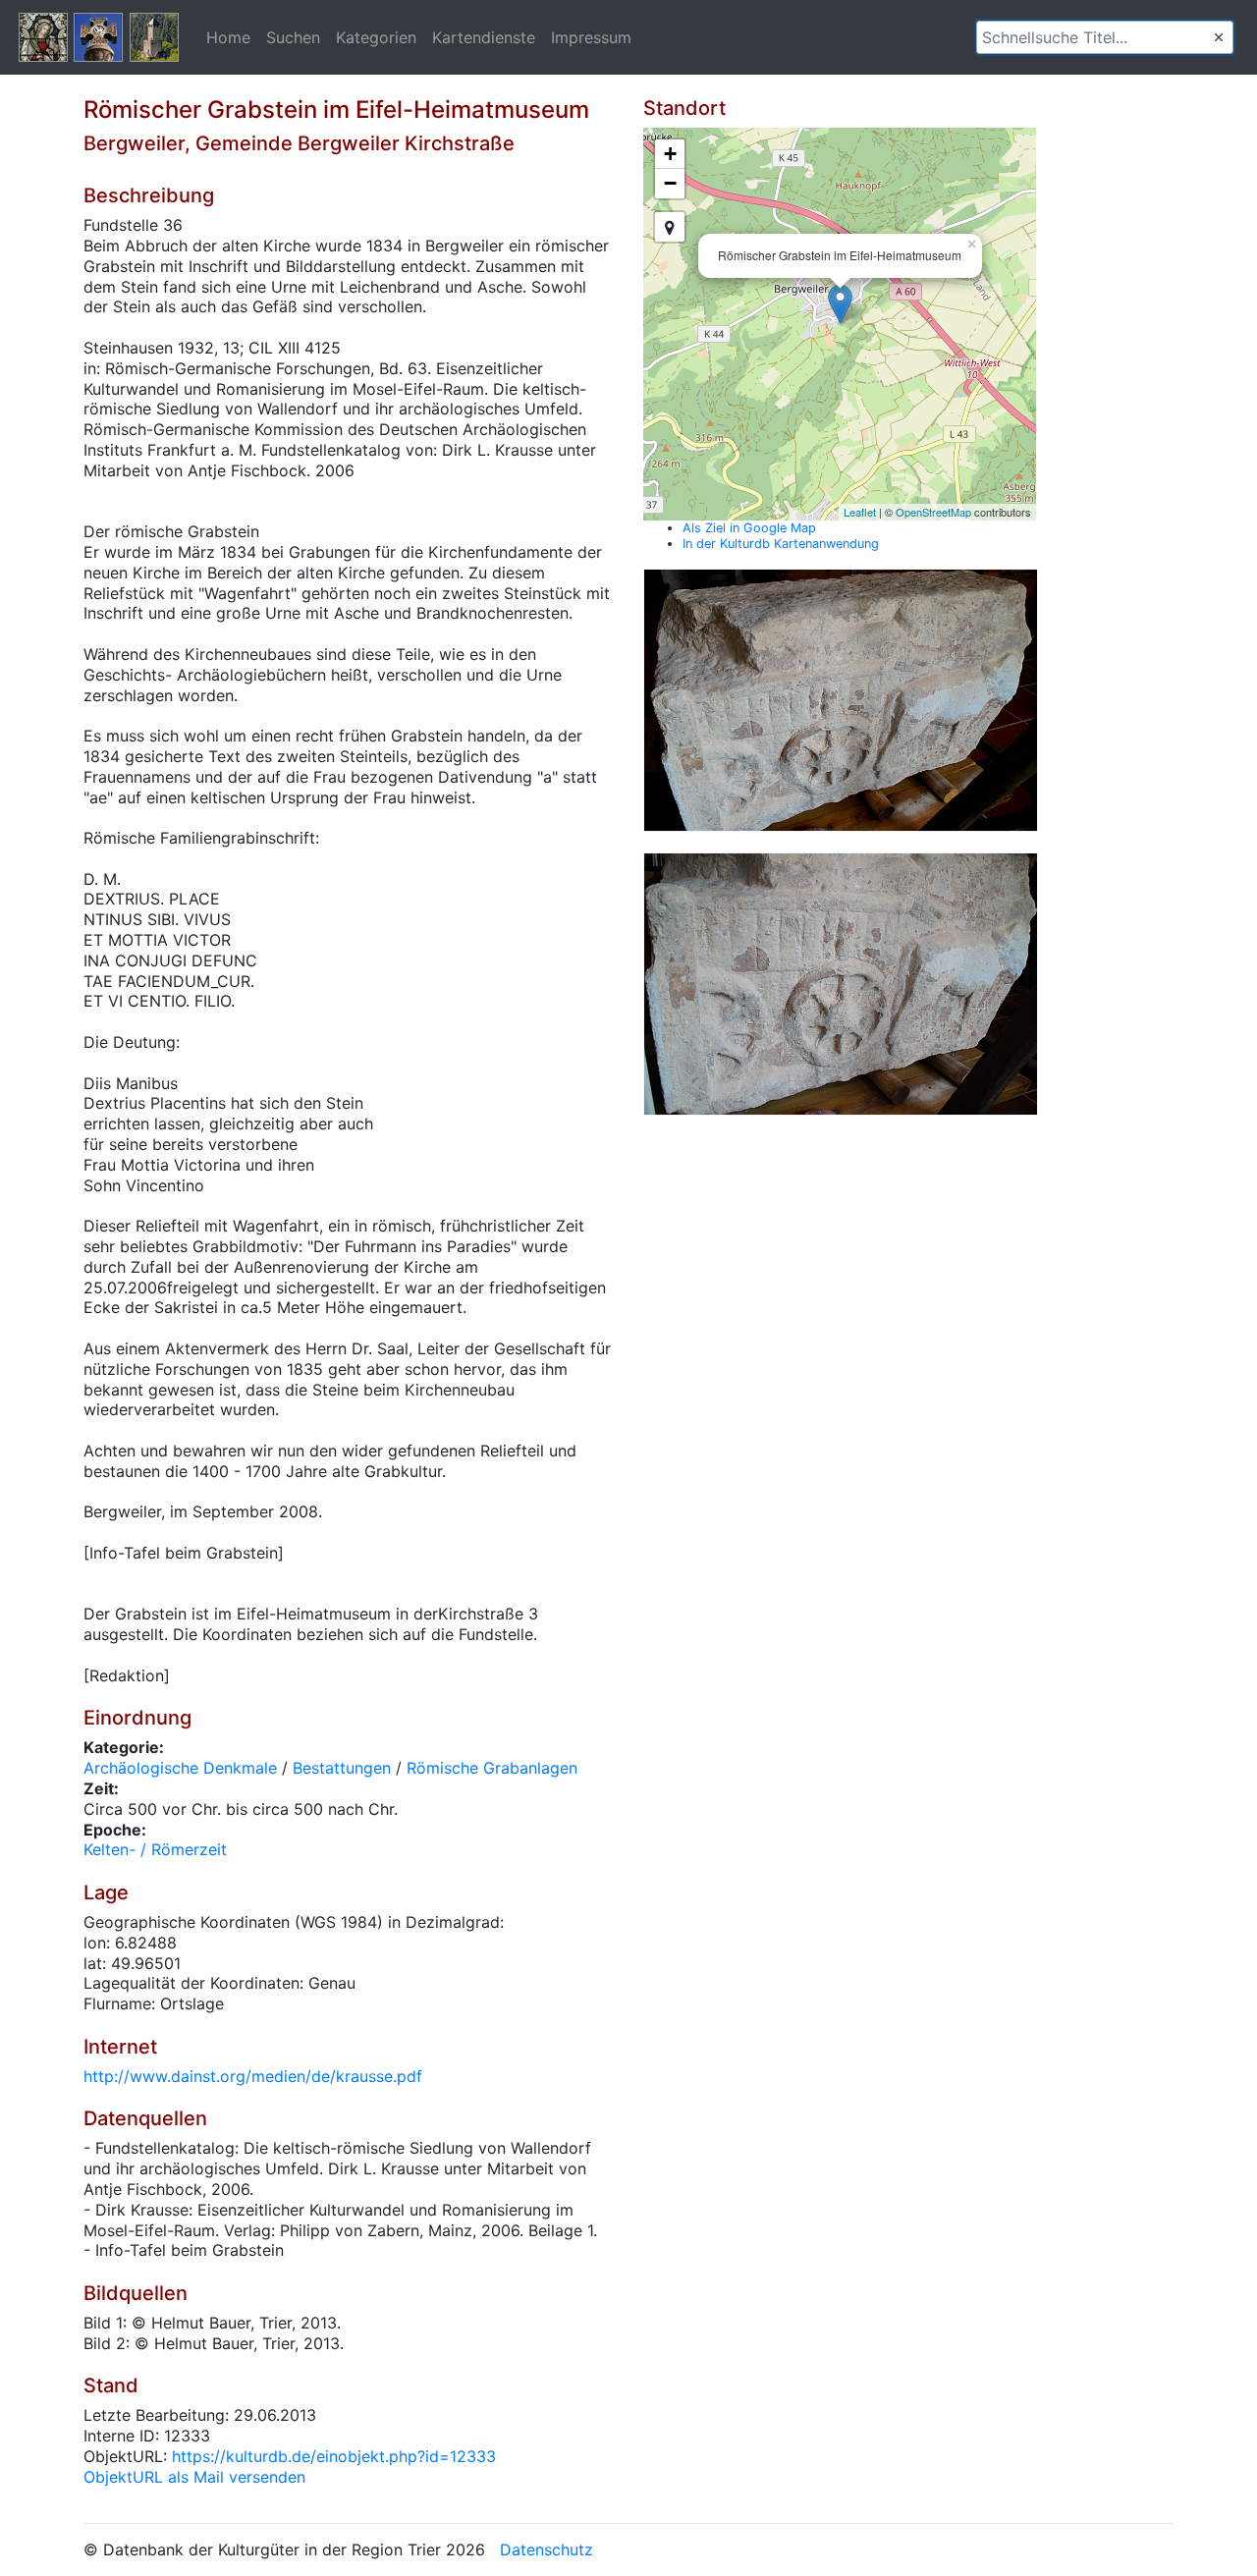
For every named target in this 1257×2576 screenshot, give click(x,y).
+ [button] (670, 154)
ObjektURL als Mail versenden (194, 2477)
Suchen (293, 37)
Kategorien (376, 37)
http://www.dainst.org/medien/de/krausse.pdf (253, 2076)
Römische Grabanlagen (492, 1768)
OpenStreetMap (933, 512)
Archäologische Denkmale (180, 1768)
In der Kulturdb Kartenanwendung (781, 544)
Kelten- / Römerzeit (155, 1849)
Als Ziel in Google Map (749, 528)
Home (228, 37)
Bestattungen (342, 1768)
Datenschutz (547, 2549)
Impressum (591, 37)
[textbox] (1105, 37)
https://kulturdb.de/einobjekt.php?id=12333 (334, 2456)
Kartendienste (484, 37)
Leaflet (860, 512)
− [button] (670, 183)
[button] (1219, 37)
